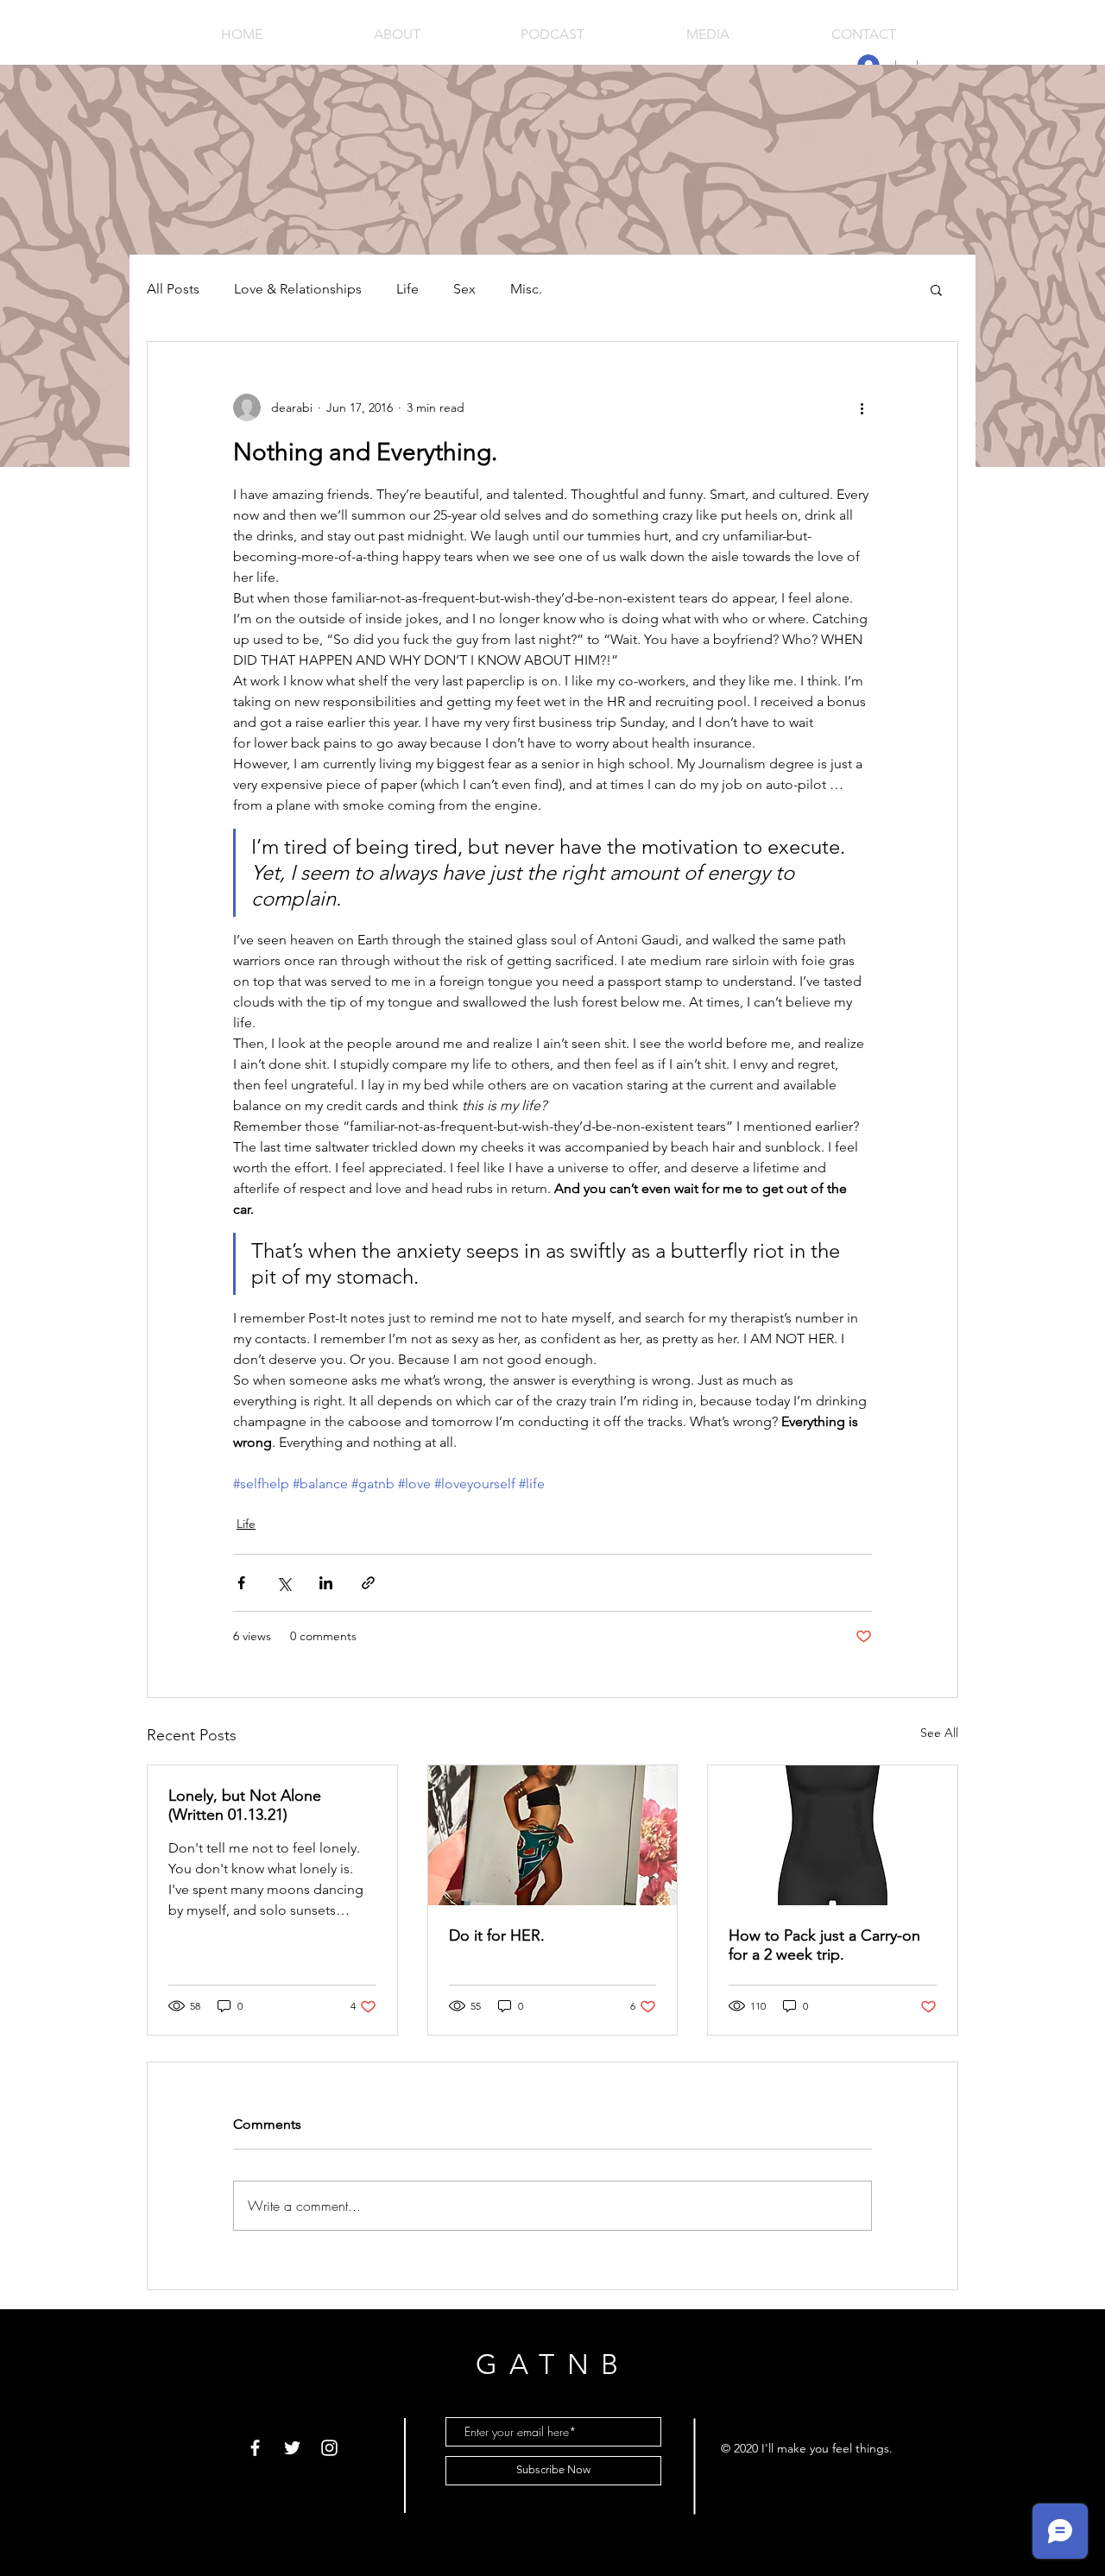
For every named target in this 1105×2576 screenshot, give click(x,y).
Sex (464, 289)
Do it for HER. (497, 1935)
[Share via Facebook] (241, 1583)
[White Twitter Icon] (292, 2448)
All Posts (173, 289)
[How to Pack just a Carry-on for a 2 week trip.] (833, 1835)
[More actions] (862, 407)
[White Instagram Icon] (329, 2448)
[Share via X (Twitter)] (284, 1583)
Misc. (526, 289)
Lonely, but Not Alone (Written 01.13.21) (245, 1805)
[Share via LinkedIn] (326, 1583)
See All (939, 1733)
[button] (936, 289)
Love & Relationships (298, 289)
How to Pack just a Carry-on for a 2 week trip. (824, 1945)
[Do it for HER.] (553, 1835)
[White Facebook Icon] (255, 2448)
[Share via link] (368, 1583)
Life (407, 289)
